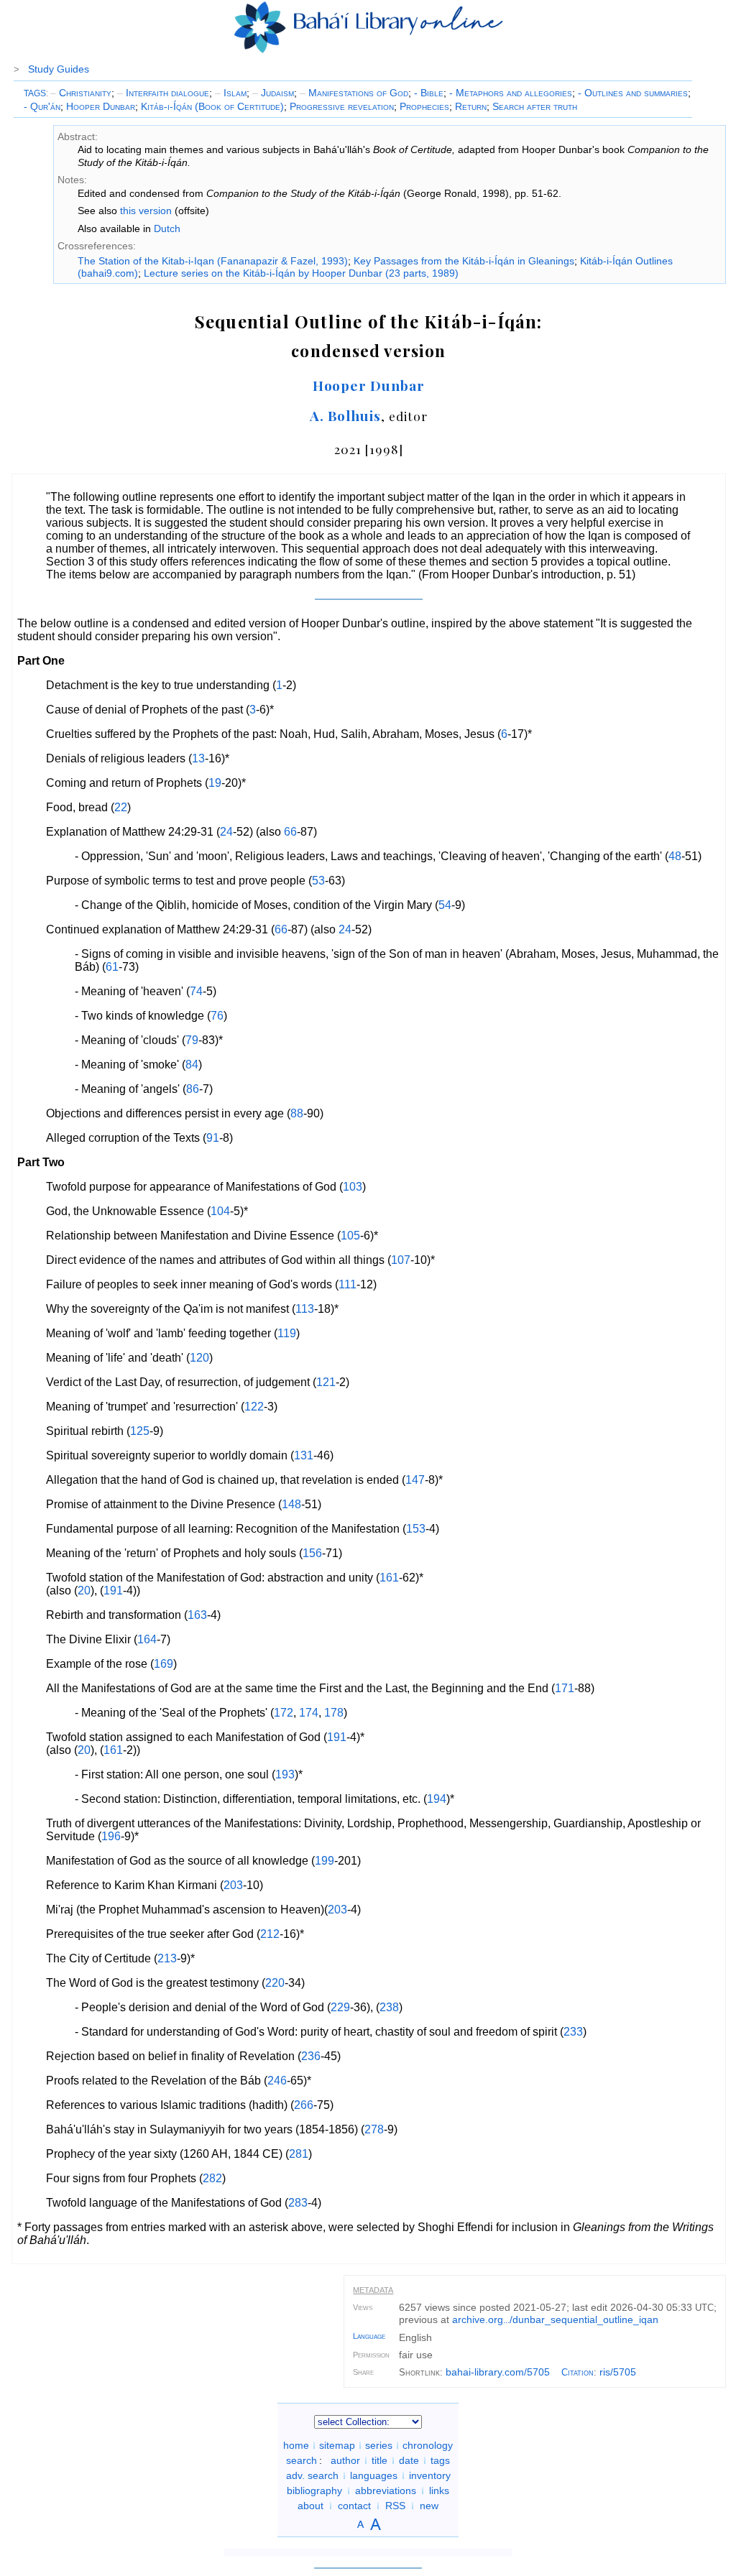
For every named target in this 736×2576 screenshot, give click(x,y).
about (310, 2506)
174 (309, 1713)
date (409, 2460)
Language (369, 2336)
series (379, 2445)
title (379, 2460)
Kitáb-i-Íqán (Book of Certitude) (212, 106)
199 (325, 1861)
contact (354, 2506)
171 (565, 1688)
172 (284, 1713)
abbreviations (386, 2490)
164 (147, 1639)
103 (353, 1187)
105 (350, 1236)
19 (215, 783)
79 (192, 1040)
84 (192, 1065)
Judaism (273, 93)
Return (471, 106)
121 (326, 1382)
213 (167, 1958)
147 (415, 1480)
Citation (578, 2372)
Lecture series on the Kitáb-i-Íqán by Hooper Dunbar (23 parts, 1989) (301, 273)
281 (299, 2154)
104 (220, 1211)
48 (675, 856)
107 (401, 1260)
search (302, 2460)
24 (226, 832)
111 (348, 1284)
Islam (231, 93)
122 (254, 1407)
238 (389, 2007)
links (439, 2490)
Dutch (167, 228)
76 (217, 1016)
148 (291, 1504)
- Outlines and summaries (633, 93)
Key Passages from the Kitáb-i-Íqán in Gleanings (464, 261)
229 (340, 2007)
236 (311, 2056)
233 (573, 2032)
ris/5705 (618, 2372)
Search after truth (535, 106)
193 (285, 1774)
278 (374, 2129)
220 (275, 1983)
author (345, 2460)
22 (121, 807)
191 (113, 1591)
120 (199, 1358)
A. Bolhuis (346, 415)
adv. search (312, 2475)
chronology (428, 2445)
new (429, 2506)
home (296, 2445)
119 (287, 1333)
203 (233, 1885)
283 (298, 2203)
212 (270, 1934)
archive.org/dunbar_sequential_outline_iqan (555, 2319)
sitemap (337, 2445)
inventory (430, 2475)
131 (304, 1455)
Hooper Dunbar (101, 106)
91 (213, 1138)
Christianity (81, 93)
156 (312, 1553)
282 (212, 2178)
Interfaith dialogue (163, 93)
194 (437, 1799)
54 (445, 905)
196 (111, 1836)
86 (193, 1089)
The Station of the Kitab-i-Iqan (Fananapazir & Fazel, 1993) (213, 261)
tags (440, 2460)
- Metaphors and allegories (511, 93)
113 (305, 1309)
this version (146, 211)
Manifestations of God (354, 93)
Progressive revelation (342, 106)
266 (304, 2105)
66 (290, 832)
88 (297, 1113)
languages (374, 2475)
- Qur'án (42, 106)
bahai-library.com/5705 (498, 2372)
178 (334, 1713)
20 (84, 1591)
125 (140, 1431)
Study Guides (59, 69)
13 (198, 758)
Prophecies (424, 106)
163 (197, 1615)
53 (318, 881)
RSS (395, 2506)
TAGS (35, 93)
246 (277, 2081)
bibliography (314, 2490)
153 (416, 1529)
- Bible (429, 93)
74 (196, 991)
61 (112, 967)
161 (389, 1578)
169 (164, 1664)
